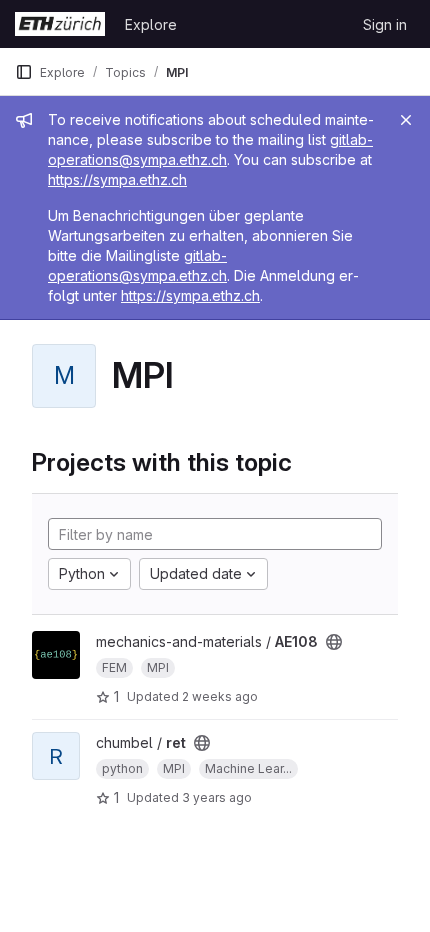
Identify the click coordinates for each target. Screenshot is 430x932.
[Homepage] (60, 24)
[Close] (406, 120)
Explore (151, 24)
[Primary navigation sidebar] (24, 72)
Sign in (385, 24)
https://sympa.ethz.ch (117, 179)
